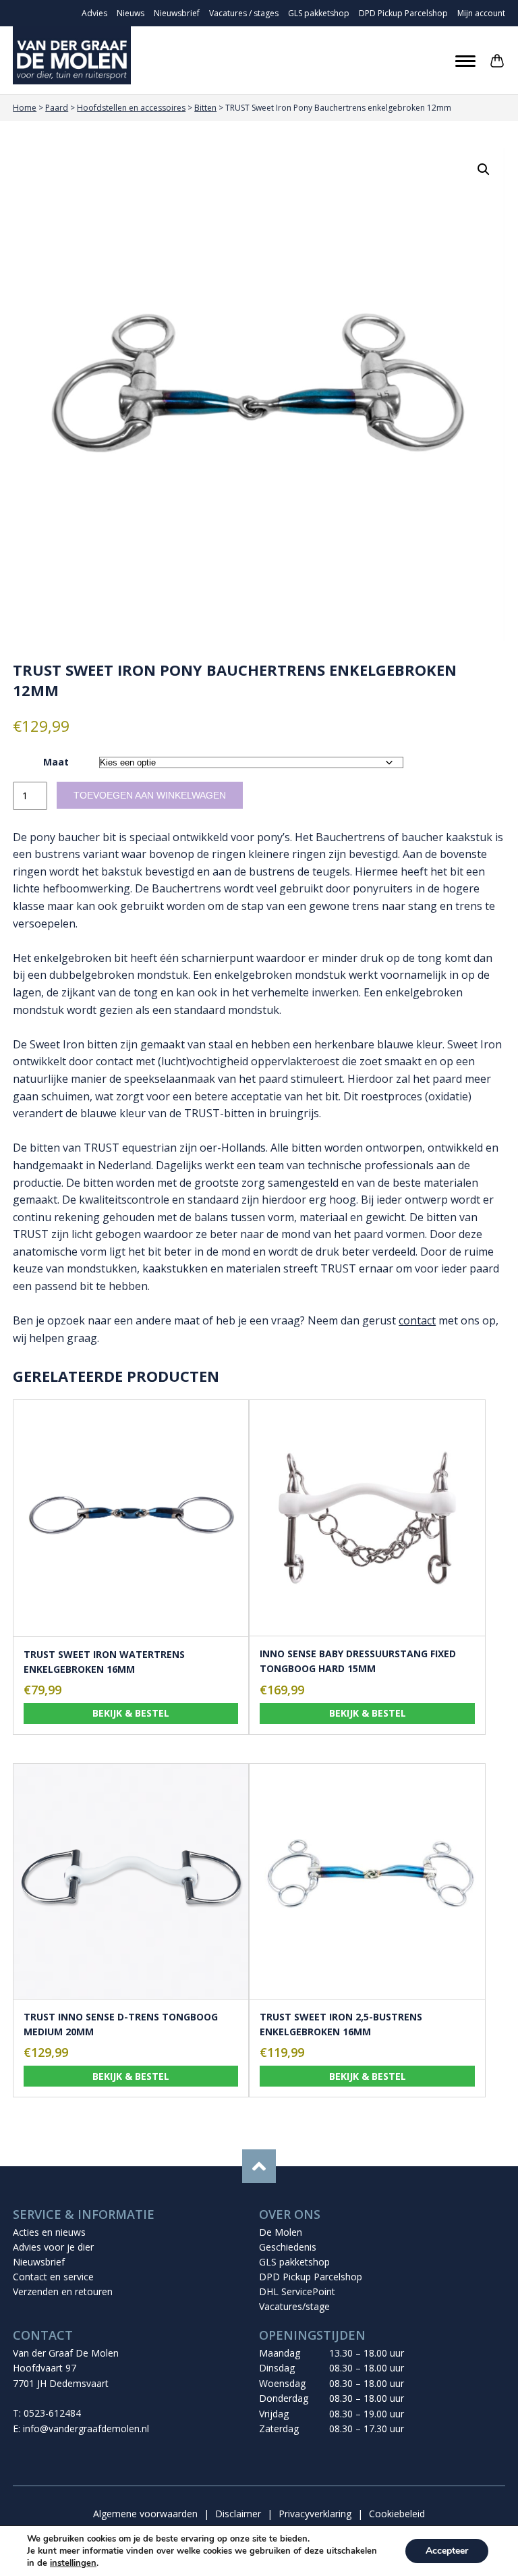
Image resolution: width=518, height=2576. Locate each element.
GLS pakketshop (319, 13)
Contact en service (53, 2277)
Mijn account (481, 13)
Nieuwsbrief (177, 13)
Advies (94, 13)
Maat (56, 762)
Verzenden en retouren (63, 2291)
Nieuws (131, 13)
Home (25, 108)
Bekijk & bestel (131, 1713)
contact (417, 1320)
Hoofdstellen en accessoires (131, 108)
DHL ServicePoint (297, 2291)
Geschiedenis (288, 2247)
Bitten (205, 108)
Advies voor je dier (53, 2247)
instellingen (73, 2563)
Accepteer (447, 2551)
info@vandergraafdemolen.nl (86, 2429)
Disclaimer (238, 2514)
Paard (57, 108)
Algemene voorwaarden (145, 2514)
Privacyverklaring (315, 2514)
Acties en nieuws (49, 2232)
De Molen (281, 2232)
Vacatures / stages (244, 13)
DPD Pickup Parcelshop (403, 13)
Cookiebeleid (397, 2514)
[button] (484, 169)
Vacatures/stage (294, 2306)
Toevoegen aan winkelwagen (150, 795)
